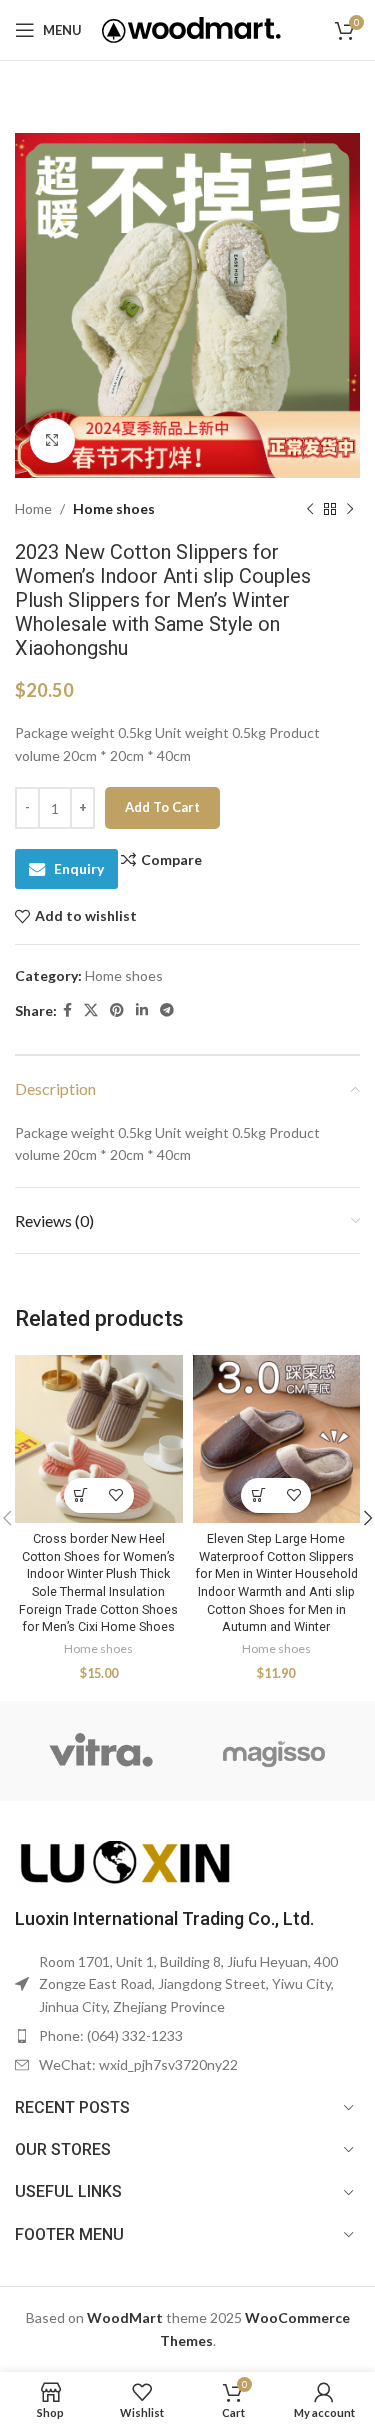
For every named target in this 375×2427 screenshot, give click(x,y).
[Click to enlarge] (52, 440)
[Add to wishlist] (116, 1495)
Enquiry (79, 868)
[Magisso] (274, 1751)
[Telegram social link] (167, 1010)
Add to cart (162, 807)
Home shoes (114, 508)
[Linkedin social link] (142, 1010)
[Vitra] (101, 1751)
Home (33, 508)
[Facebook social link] (67, 1010)
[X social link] (91, 1010)
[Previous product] (310, 509)
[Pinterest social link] (117, 1010)
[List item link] (187, 2036)
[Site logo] (191, 28)
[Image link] (125, 1861)
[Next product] (350, 509)
